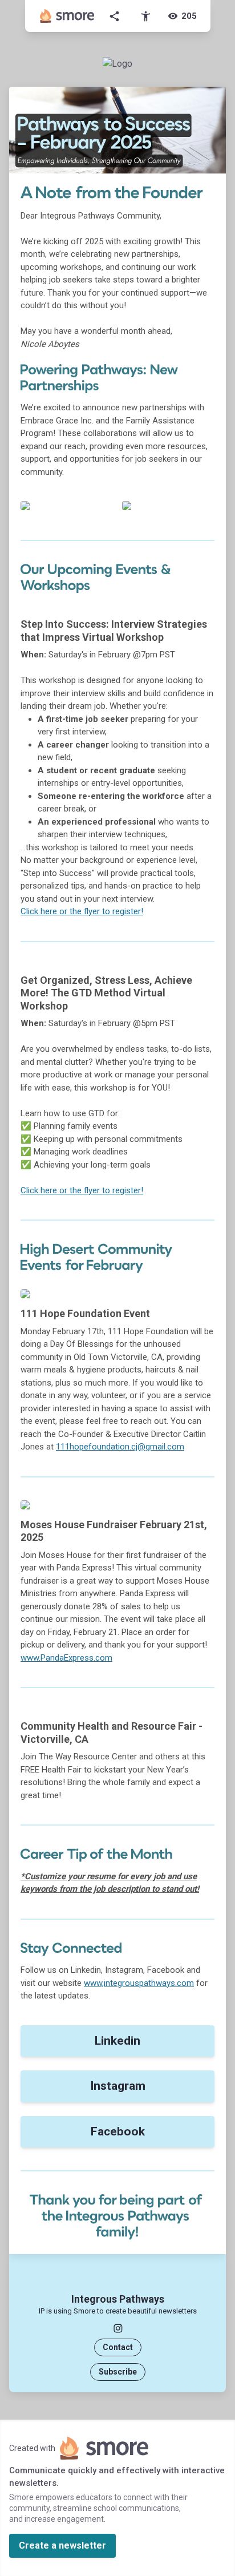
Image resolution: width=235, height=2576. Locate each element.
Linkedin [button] (117, 2041)
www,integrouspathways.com (139, 1983)
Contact (118, 2347)
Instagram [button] (118, 2086)
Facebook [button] (118, 2131)
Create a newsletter (62, 2545)
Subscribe (118, 2372)
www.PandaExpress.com (66, 1658)
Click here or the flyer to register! (82, 911)
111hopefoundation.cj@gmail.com (120, 1447)
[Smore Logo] (67, 16)
